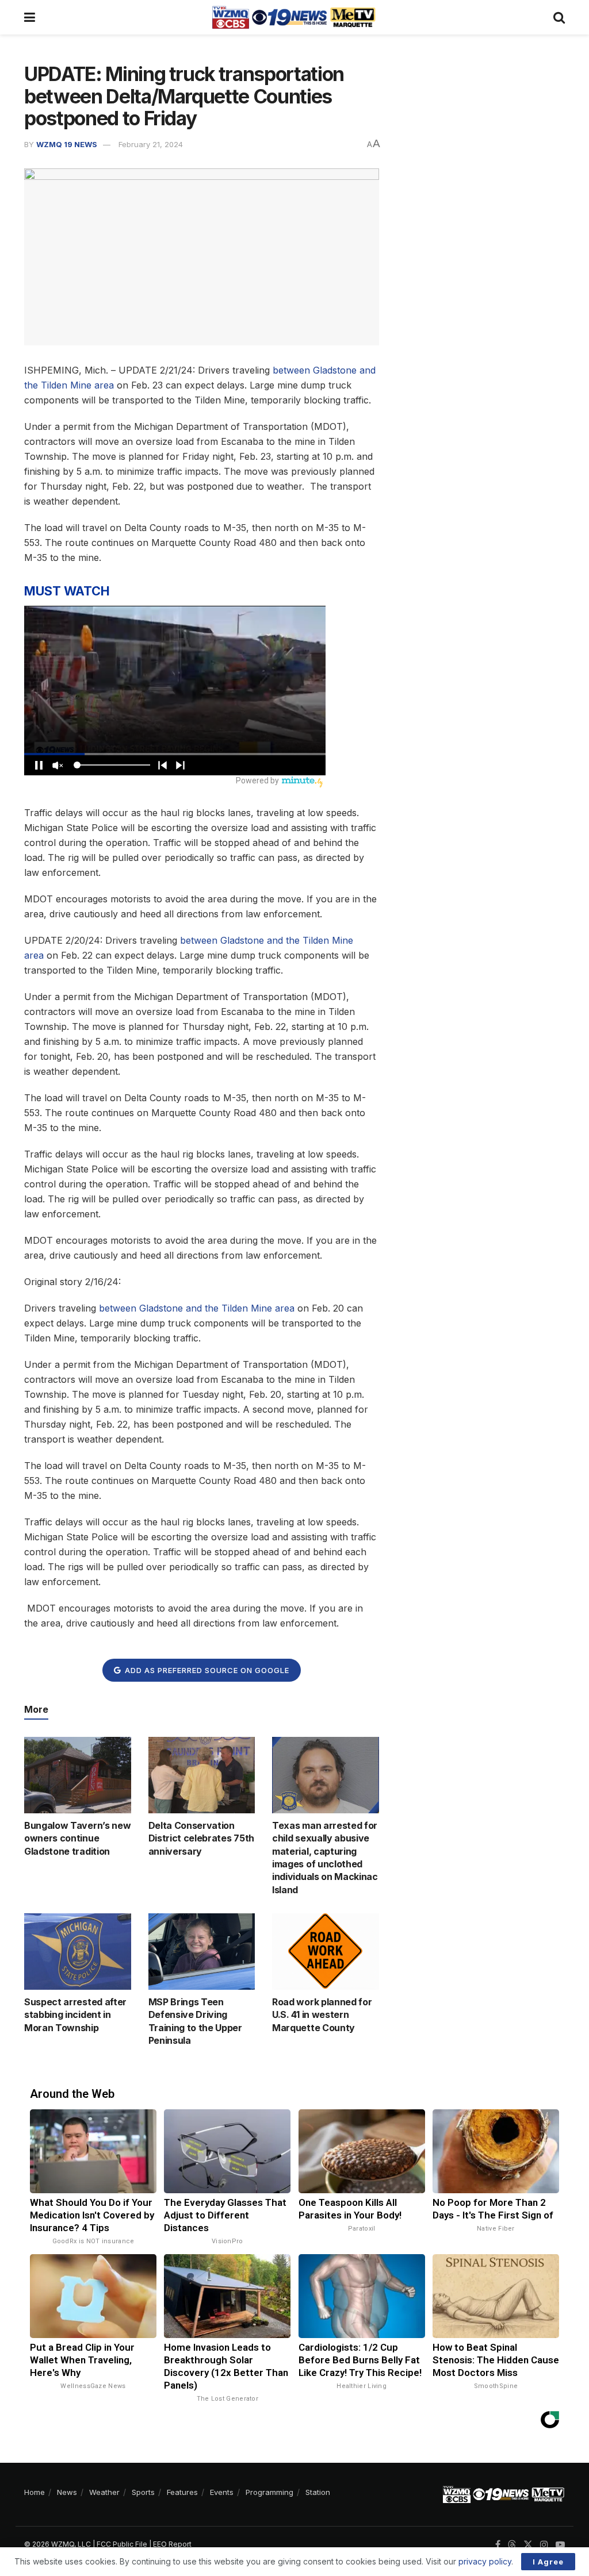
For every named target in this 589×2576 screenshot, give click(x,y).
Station (318, 2492)
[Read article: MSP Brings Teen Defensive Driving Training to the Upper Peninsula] (202, 1952)
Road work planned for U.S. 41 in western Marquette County (322, 2015)
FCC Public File (122, 2544)
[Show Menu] (30, 17)
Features (182, 2492)
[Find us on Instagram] (544, 2545)
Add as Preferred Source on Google (206, 1670)
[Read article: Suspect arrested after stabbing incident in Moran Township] (78, 1952)
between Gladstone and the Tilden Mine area (197, 1308)
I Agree (548, 2562)
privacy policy (485, 2561)
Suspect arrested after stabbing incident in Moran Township (75, 2015)
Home (35, 2492)
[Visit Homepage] (294, 17)
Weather (104, 2492)
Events (222, 2492)
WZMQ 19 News (67, 144)
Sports (143, 2492)
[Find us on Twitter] (528, 2545)
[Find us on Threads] (512, 2545)
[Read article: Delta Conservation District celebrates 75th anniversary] (202, 1775)
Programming (269, 2492)
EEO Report (172, 2544)
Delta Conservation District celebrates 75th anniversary (201, 1838)
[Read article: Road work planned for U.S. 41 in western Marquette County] (326, 1952)
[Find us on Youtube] (560, 2545)
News (67, 2492)
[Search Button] (559, 17)
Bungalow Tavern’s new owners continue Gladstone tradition (77, 1838)
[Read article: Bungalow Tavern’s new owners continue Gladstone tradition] (78, 1775)
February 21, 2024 (151, 144)
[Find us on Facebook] (498, 2545)
